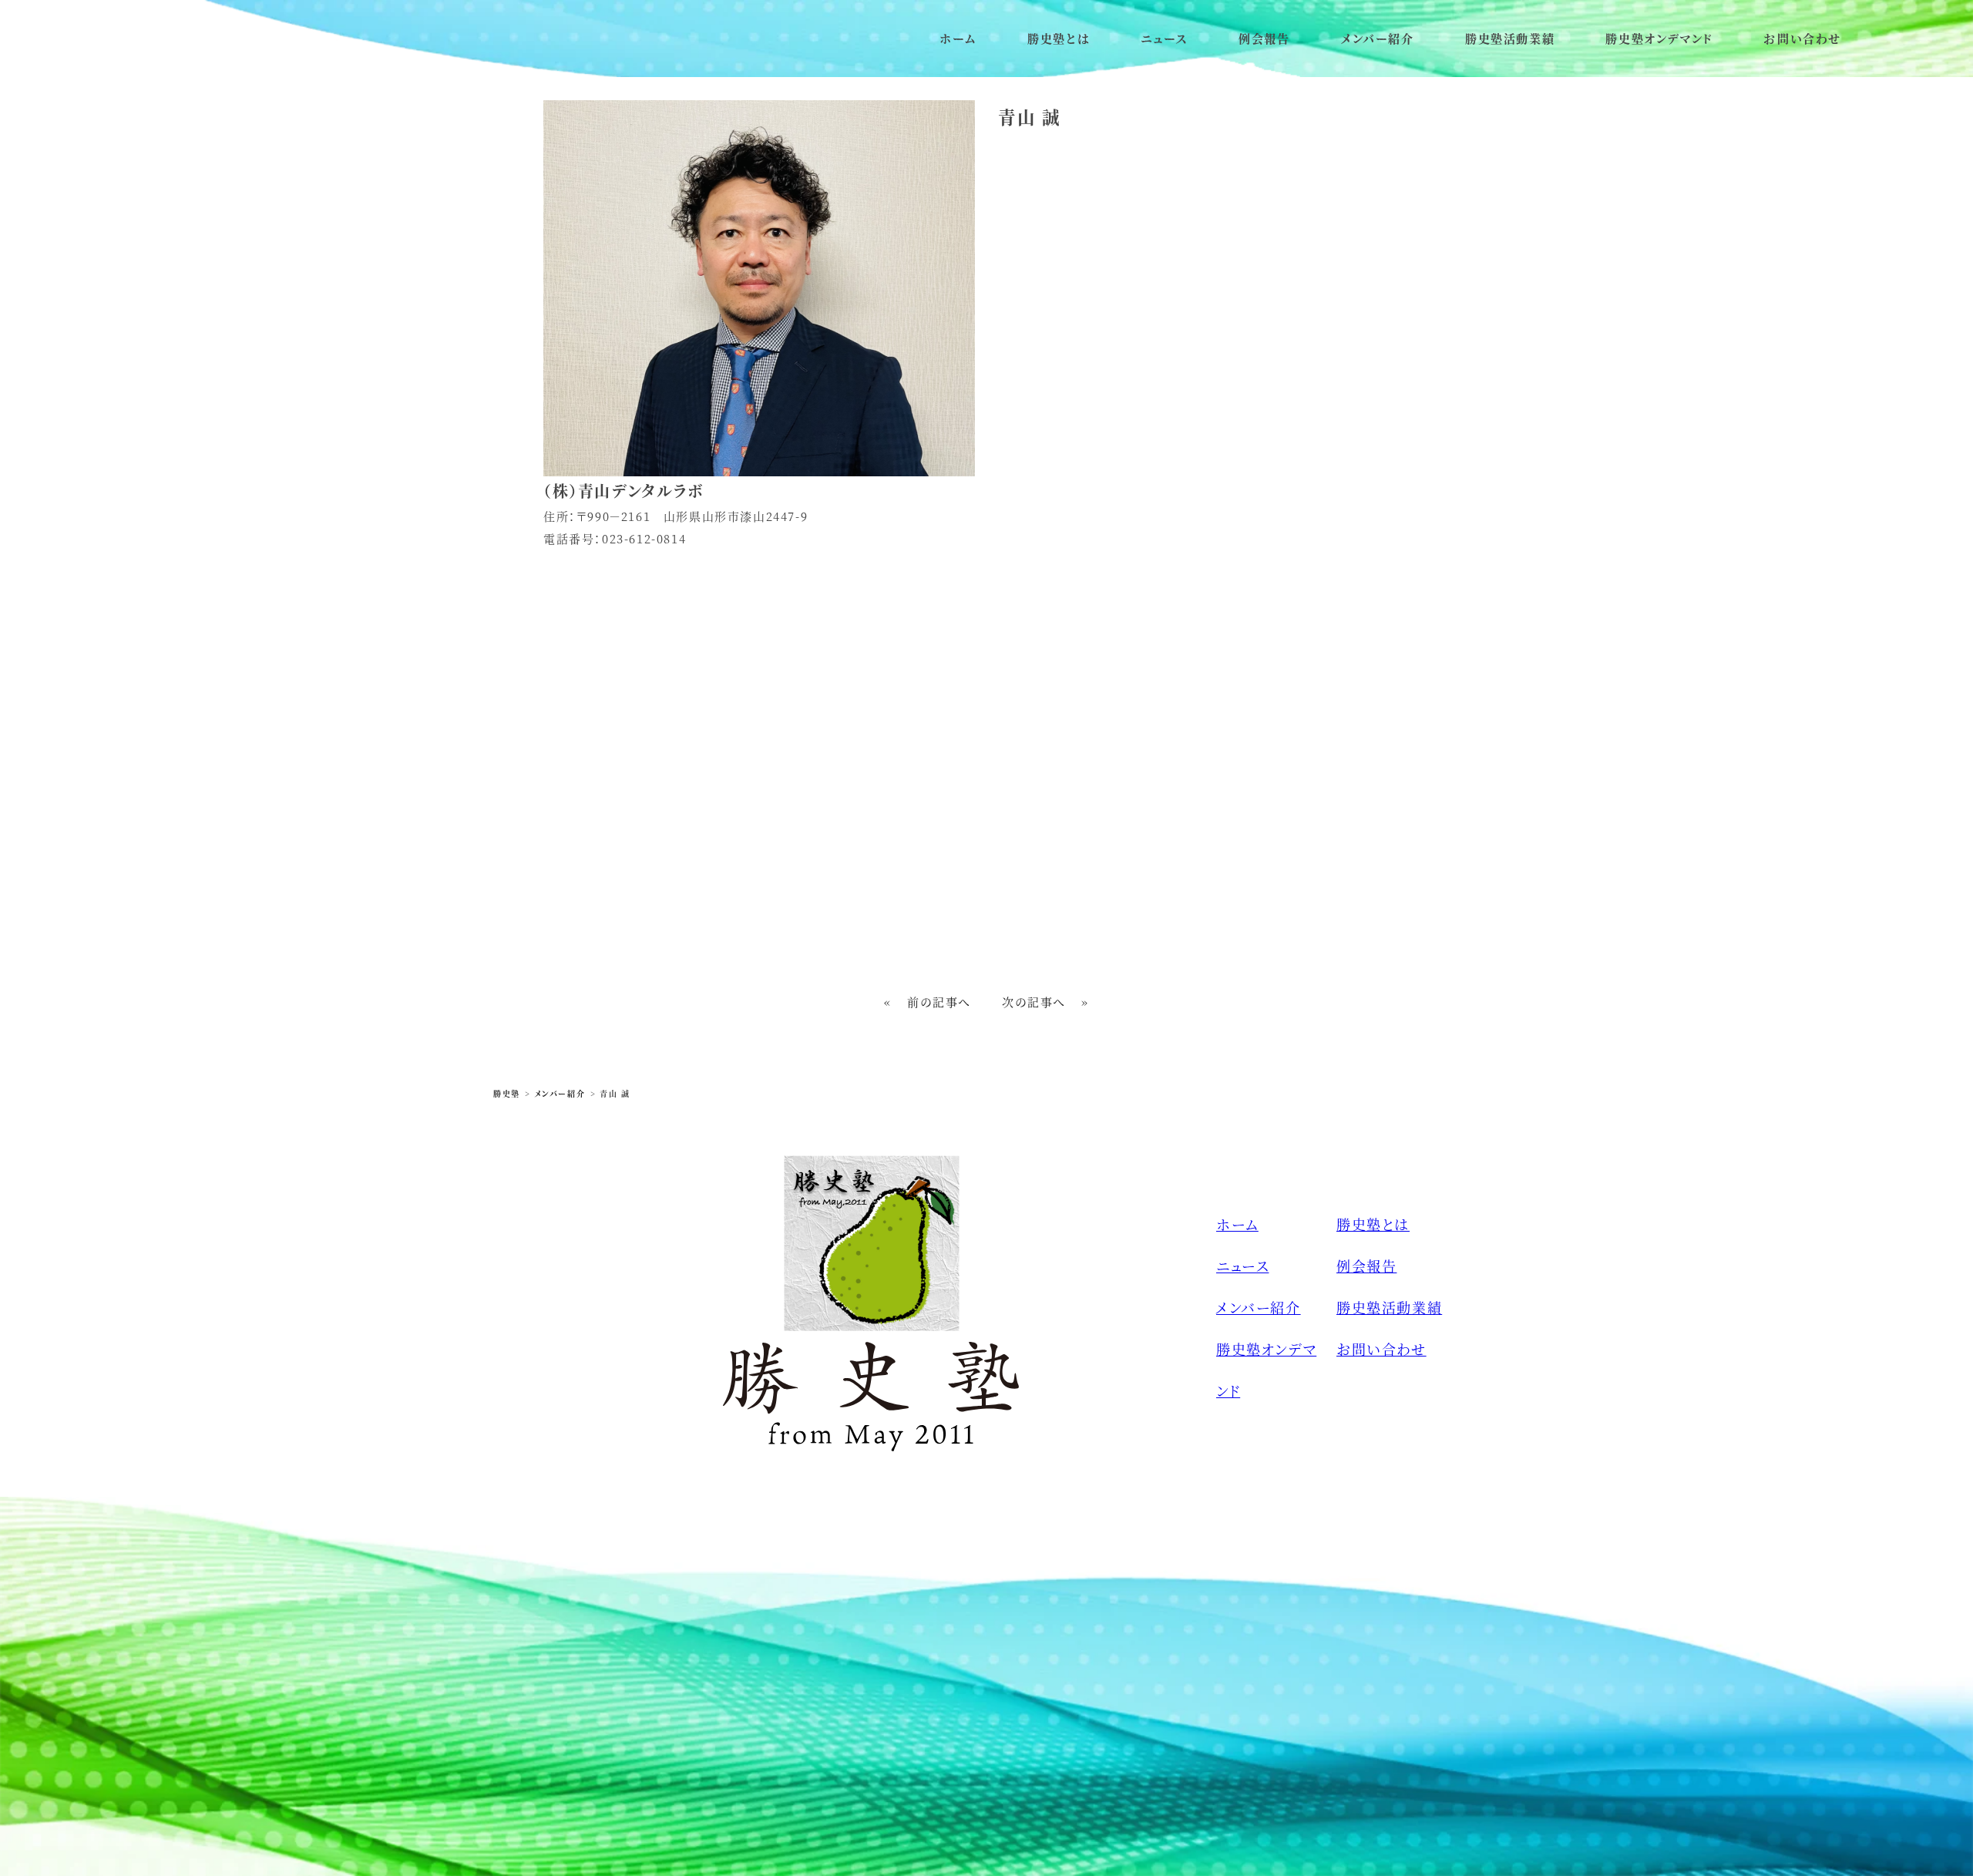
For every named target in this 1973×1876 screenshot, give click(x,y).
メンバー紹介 (1378, 38)
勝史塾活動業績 (1510, 38)
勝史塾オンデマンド (1659, 38)
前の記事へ (939, 1002)
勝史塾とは (1059, 38)
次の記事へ (1034, 1002)
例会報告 (1264, 38)
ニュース (1164, 38)
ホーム (958, 38)
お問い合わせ (1802, 38)
